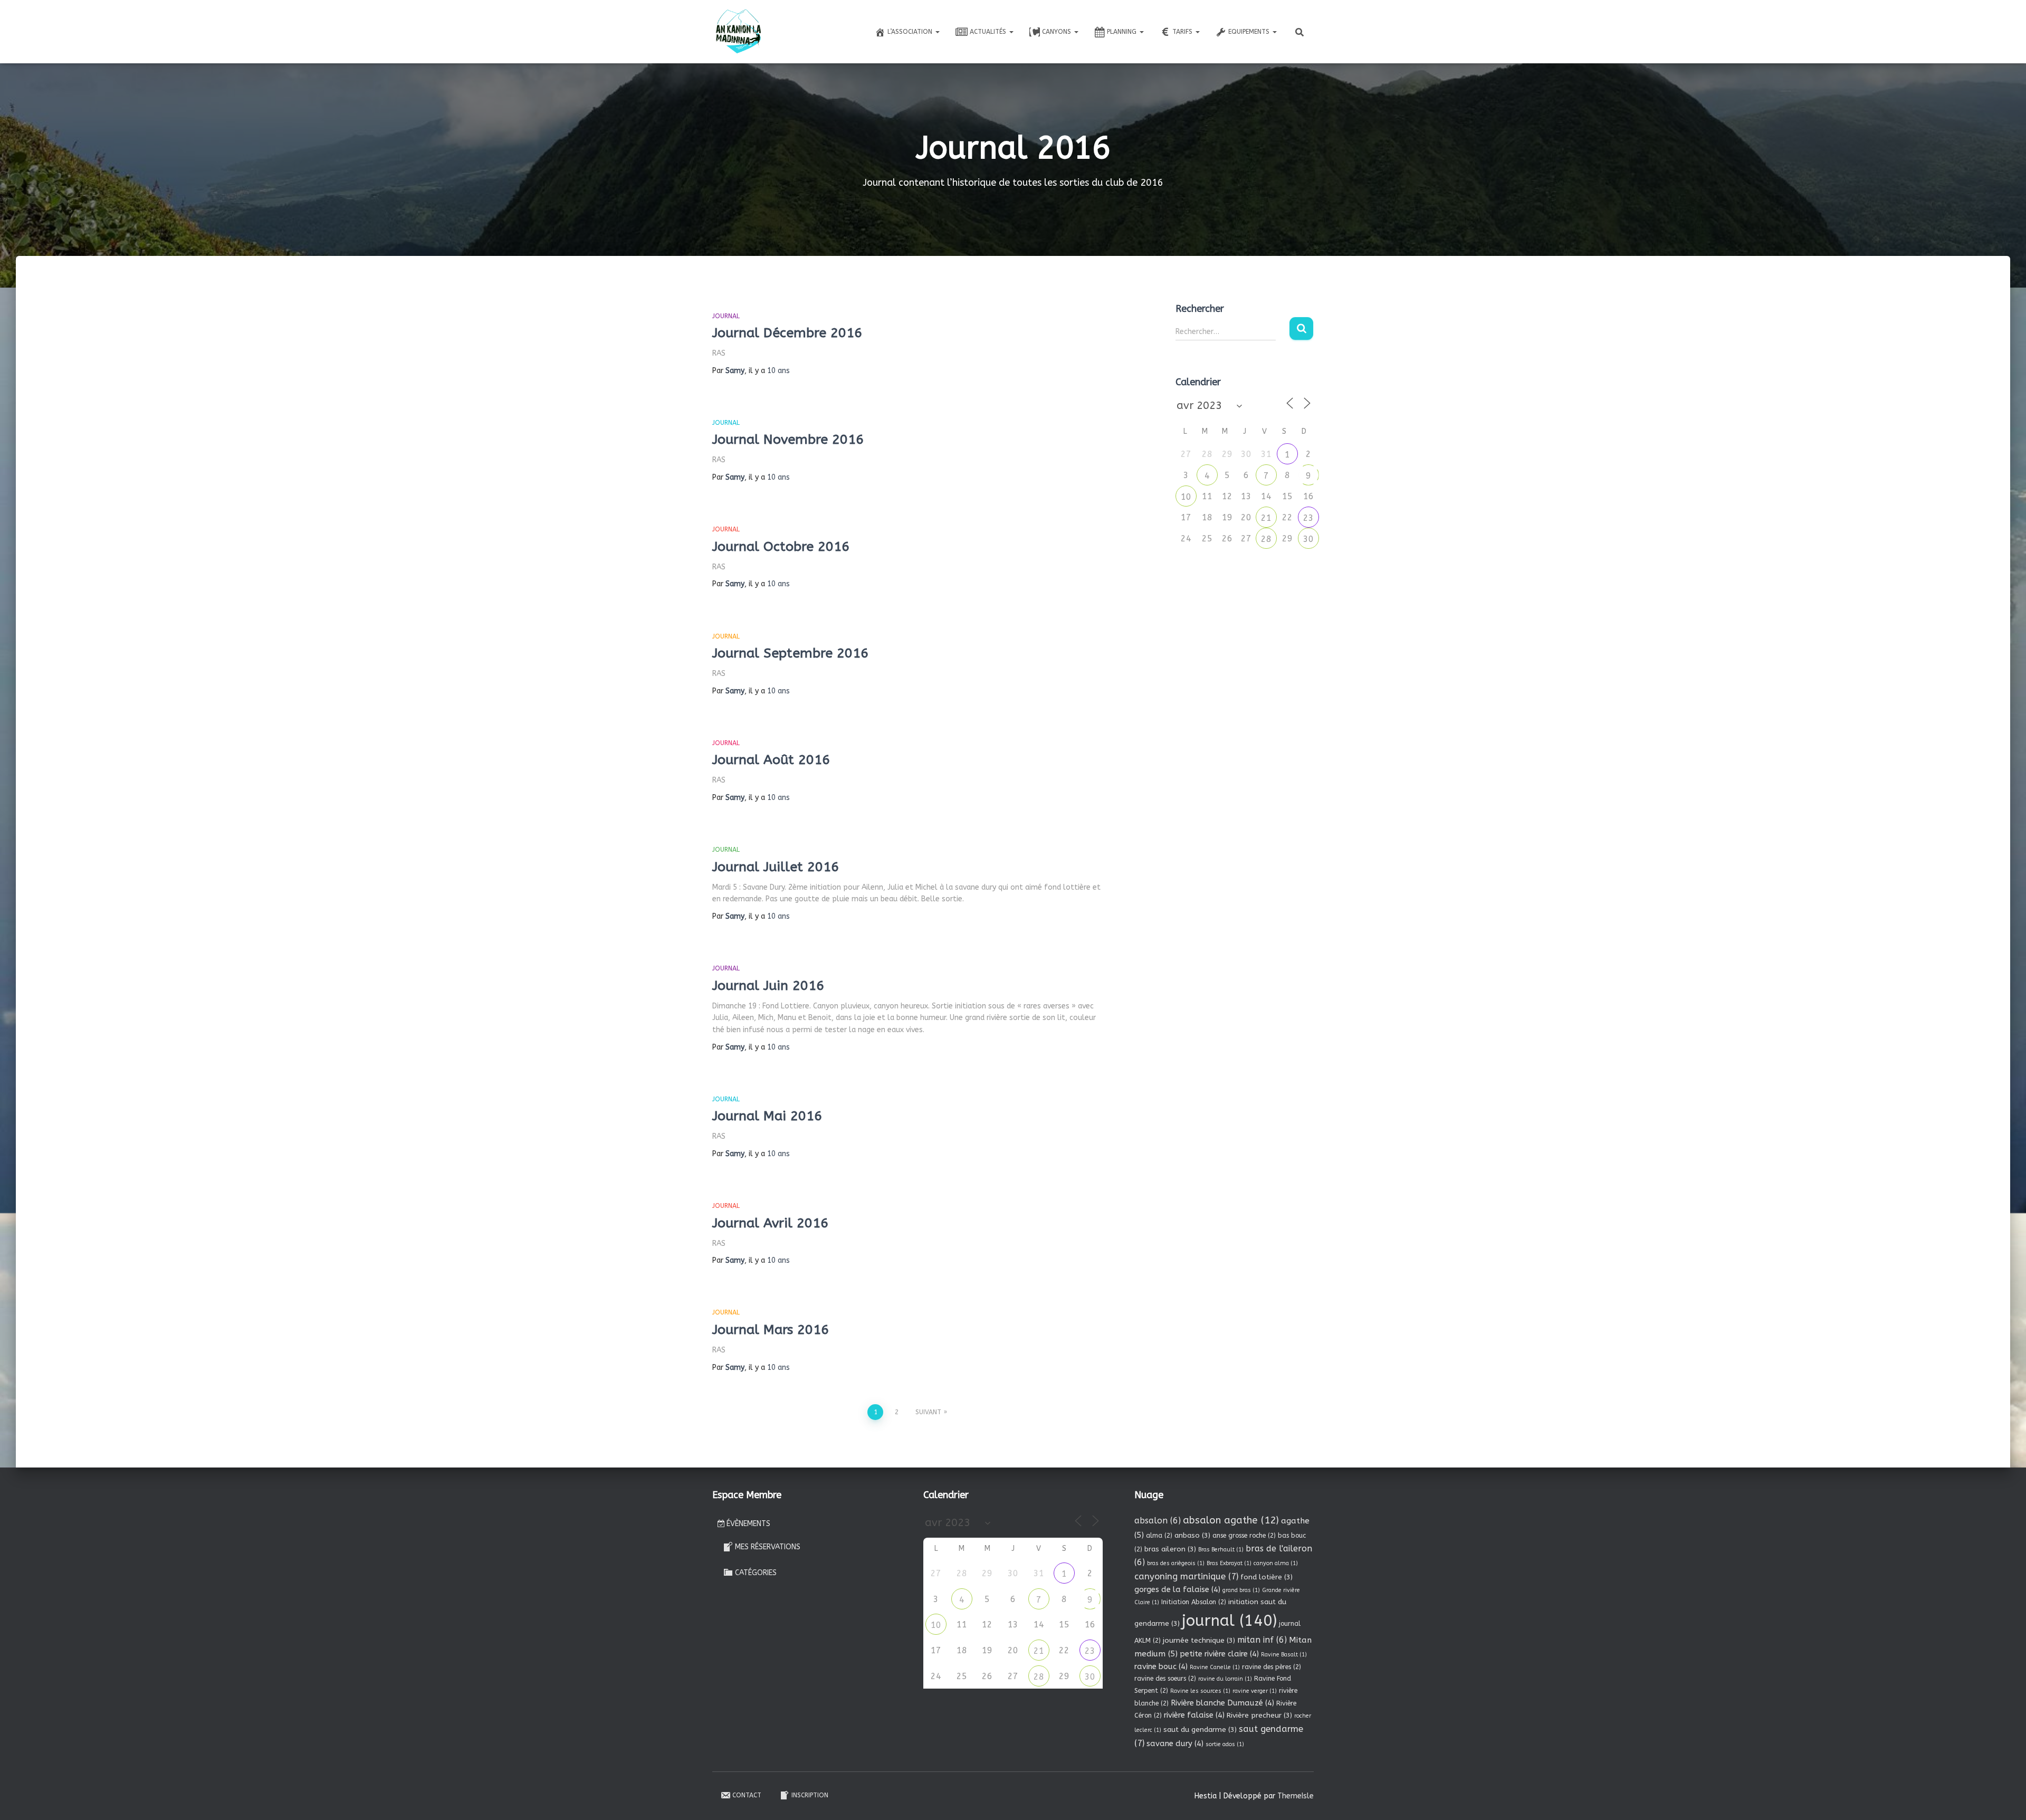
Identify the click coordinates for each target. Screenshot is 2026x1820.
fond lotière (1267, 1577)
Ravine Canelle (1215, 1667)
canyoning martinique (1186, 1576)
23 (1308, 518)
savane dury (1175, 1743)
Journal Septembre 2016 (790, 653)
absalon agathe (1231, 1520)
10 (1186, 497)
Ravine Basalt (1284, 1655)
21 (1266, 518)
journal (1229, 1621)
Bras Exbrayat (1229, 1563)
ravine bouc (1161, 1666)
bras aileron (1170, 1549)
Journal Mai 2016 (767, 1116)
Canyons (1058, 32)
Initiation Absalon (1194, 1602)
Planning (1123, 32)
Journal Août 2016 (771, 760)
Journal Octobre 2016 (781, 547)
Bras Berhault (1221, 1550)
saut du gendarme (1200, 1730)
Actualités (989, 32)
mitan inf (1262, 1640)
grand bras (1241, 1590)
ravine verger (1255, 1691)
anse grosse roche (1244, 1536)
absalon (1158, 1521)
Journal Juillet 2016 (776, 867)
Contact (747, 1795)
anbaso (1192, 1535)
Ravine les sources (1200, 1691)
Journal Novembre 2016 (788, 440)
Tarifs (1183, 32)
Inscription (810, 1795)
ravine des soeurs (1165, 1679)
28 (1266, 539)
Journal (726, 316)
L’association (911, 32)
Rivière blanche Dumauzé (1222, 1703)
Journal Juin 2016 (768, 986)
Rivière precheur (1259, 1715)
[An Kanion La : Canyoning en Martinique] (739, 32)
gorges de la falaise (1177, 1589)
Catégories (756, 1573)
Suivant (928, 1412)
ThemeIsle (1296, 1796)
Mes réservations (768, 1547)
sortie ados (1225, 1744)
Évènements (748, 1524)
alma (1159, 1536)
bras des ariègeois (1176, 1563)
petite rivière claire (1219, 1654)
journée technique (1199, 1640)
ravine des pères (1272, 1667)
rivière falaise (1194, 1715)
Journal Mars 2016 (771, 1330)
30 (1308, 539)
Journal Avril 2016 (770, 1223)
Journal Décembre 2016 (787, 333)
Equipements (1250, 32)
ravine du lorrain (1225, 1679)
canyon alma (1276, 1563)
